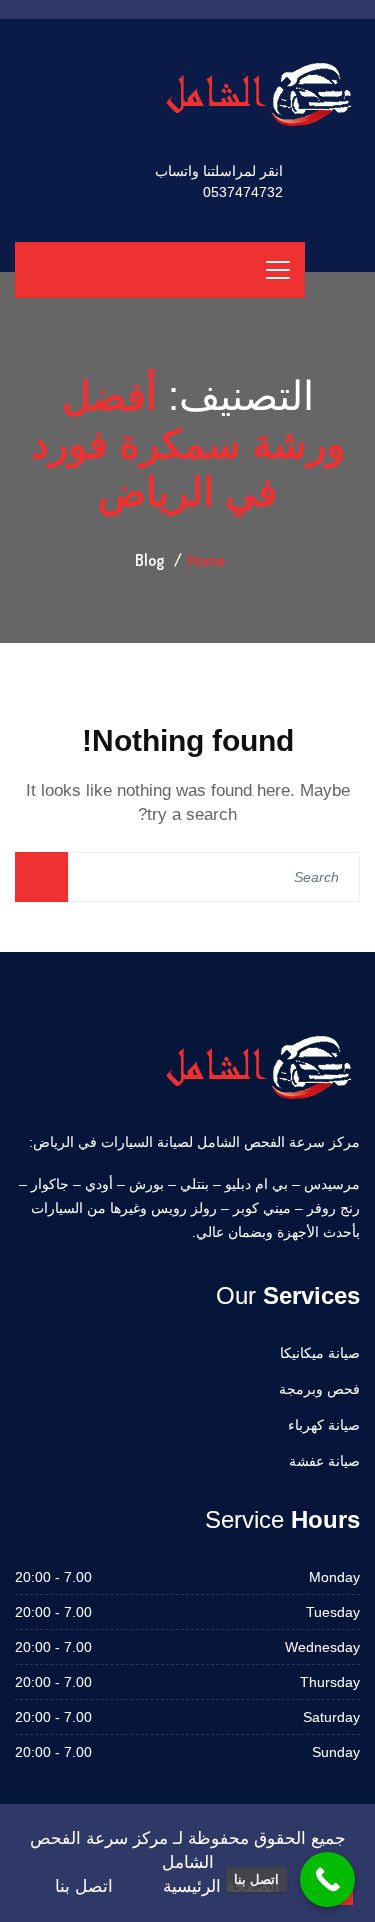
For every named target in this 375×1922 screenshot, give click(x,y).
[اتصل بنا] (327, 1879)
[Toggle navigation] (278, 270)
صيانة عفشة (324, 1461)
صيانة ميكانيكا (320, 1353)
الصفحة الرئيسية (221, 1886)
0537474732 (243, 192)
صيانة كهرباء (324, 1425)
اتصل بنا (84, 1886)
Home (206, 560)
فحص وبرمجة (319, 1389)
